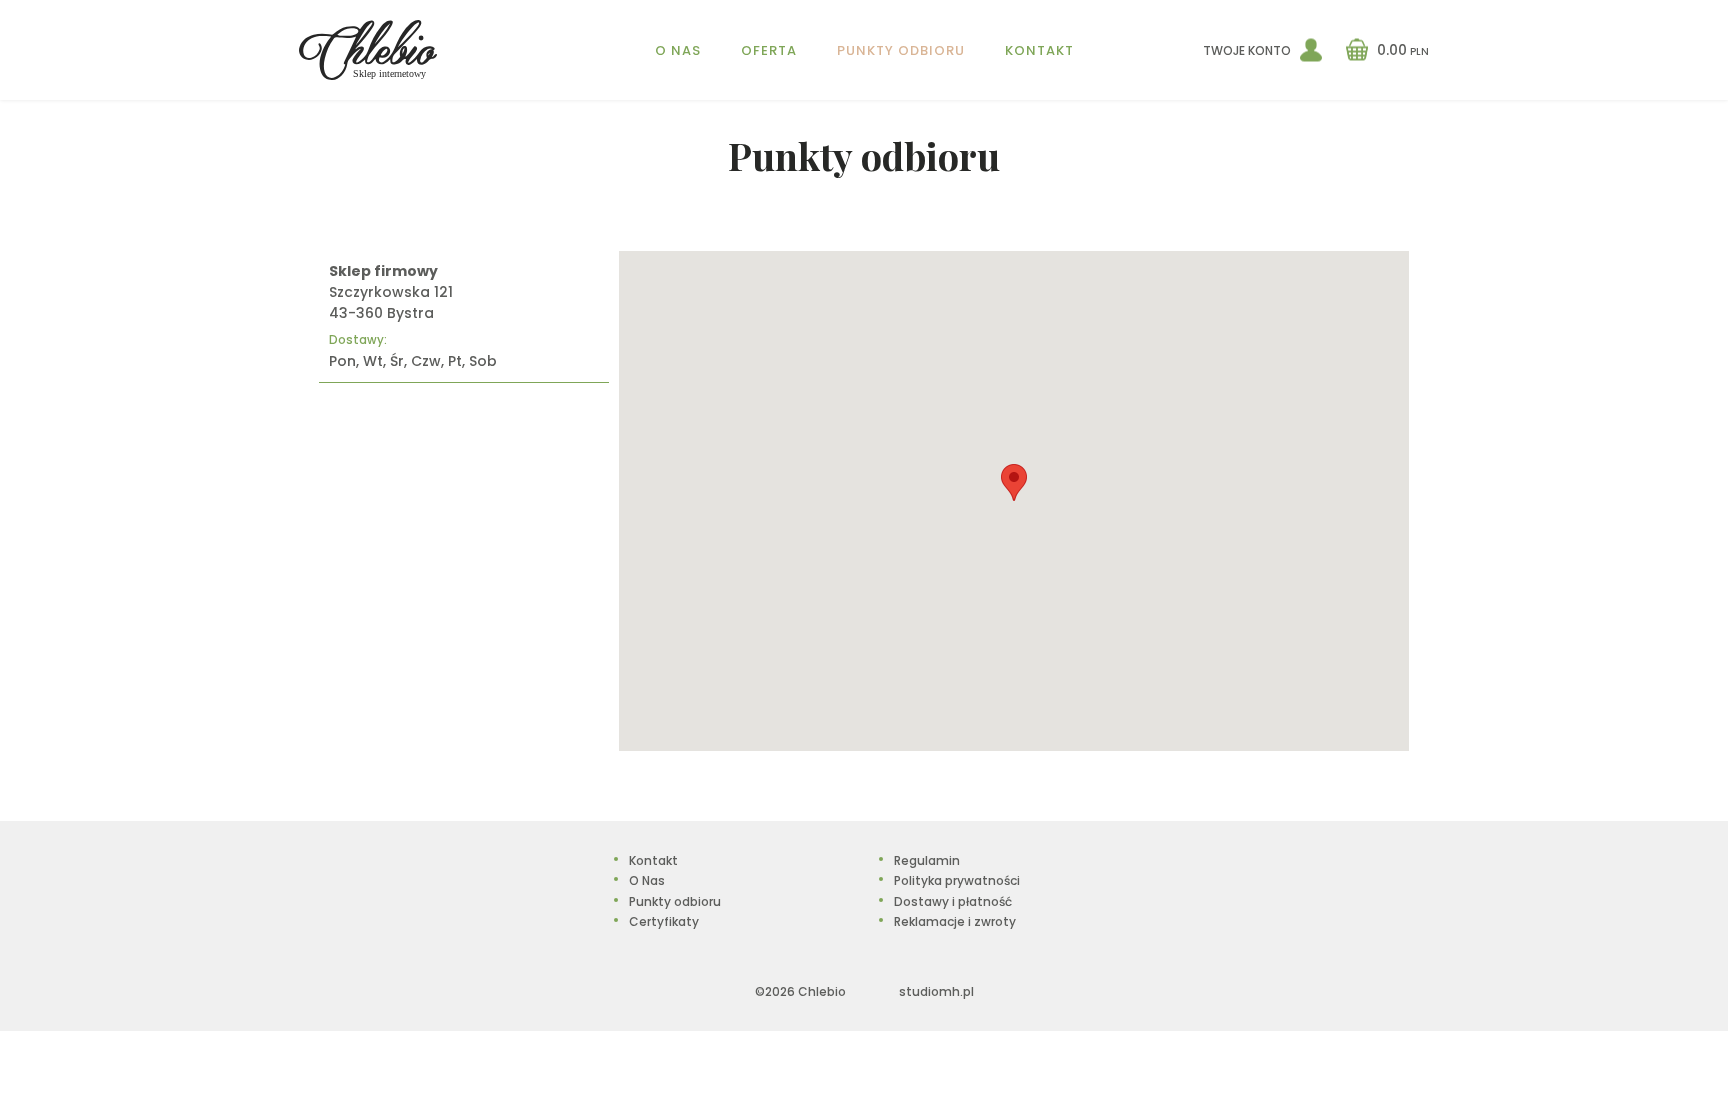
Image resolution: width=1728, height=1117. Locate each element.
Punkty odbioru (901, 50)
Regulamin (927, 860)
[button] (1014, 482)
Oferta (769, 50)
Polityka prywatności (957, 880)
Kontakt (1039, 50)
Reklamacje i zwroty (955, 921)
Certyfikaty (664, 921)
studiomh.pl (936, 991)
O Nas (678, 50)
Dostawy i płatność (953, 901)
